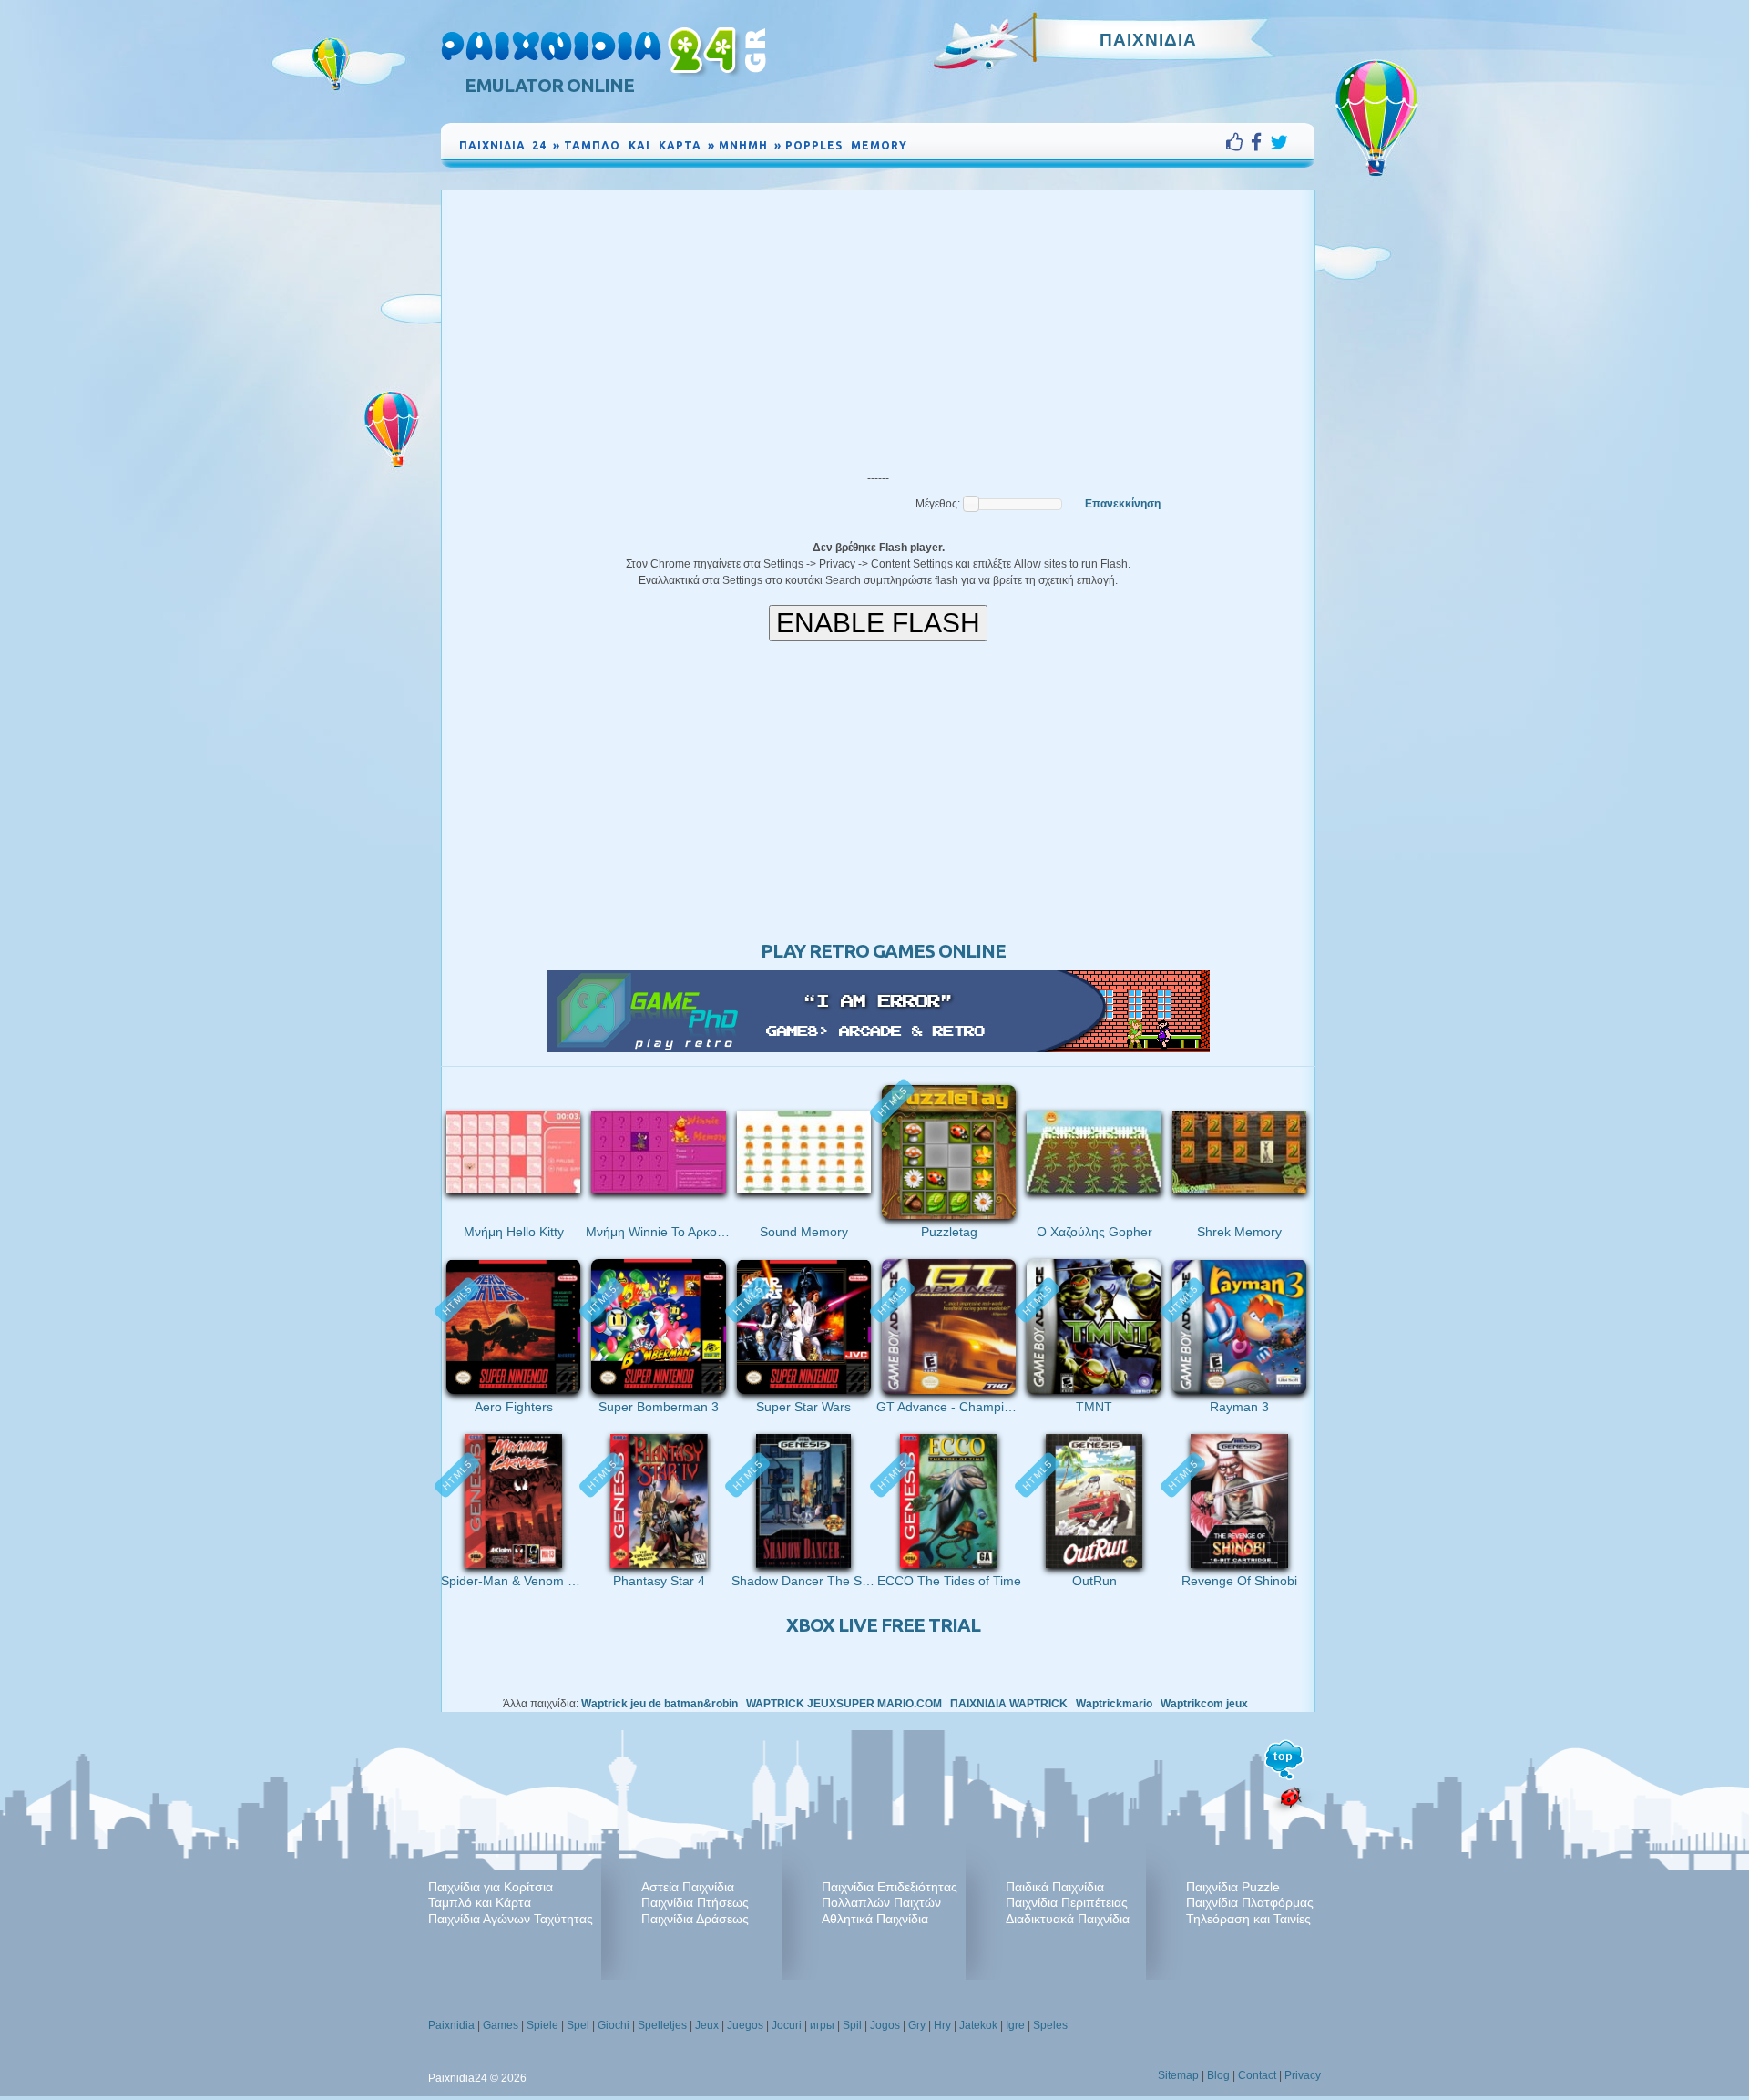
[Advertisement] (878, 326)
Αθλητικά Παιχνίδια (875, 1919)
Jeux (707, 2025)
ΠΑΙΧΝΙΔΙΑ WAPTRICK (1009, 1704)
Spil (852, 2025)
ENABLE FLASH (878, 623)
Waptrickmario (1114, 1704)
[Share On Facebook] (1260, 142)
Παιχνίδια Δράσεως (695, 1919)
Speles (1050, 2025)
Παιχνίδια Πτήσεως (695, 1902)
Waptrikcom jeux (1204, 1704)
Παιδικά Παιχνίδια (1055, 1887)
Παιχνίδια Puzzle (1233, 1887)
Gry (917, 2025)
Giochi (614, 2025)
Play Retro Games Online (883, 951)
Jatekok (978, 2025)
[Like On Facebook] (1238, 142)
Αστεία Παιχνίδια (688, 1887)
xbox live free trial (883, 1625)
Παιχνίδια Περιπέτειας (1067, 1902)
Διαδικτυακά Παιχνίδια (1068, 1919)
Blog (1218, 2075)
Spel (578, 2025)
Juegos (745, 2025)
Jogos (885, 2025)
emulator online (549, 85)
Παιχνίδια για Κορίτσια (491, 1887)
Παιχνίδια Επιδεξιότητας (890, 1887)
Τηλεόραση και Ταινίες (1248, 1919)
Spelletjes (662, 2025)
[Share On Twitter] (1279, 142)
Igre (1015, 2025)
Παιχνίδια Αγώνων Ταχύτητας (511, 1919)
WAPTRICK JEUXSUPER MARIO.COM (844, 1704)
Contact (1257, 2075)
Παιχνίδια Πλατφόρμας (1250, 1902)
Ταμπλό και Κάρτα (480, 1902)
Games (501, 2025)
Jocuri (787, 2025)
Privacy (1303, 2075)
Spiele (542, 2025)
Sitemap (1178, 2075)
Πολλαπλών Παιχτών (881, 1902)
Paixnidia (451, 2025)
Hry (942, 2025)
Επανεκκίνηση (1123, 504)
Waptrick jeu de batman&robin (660, 1704)
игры (822, 2025)
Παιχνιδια (1148, 39)
